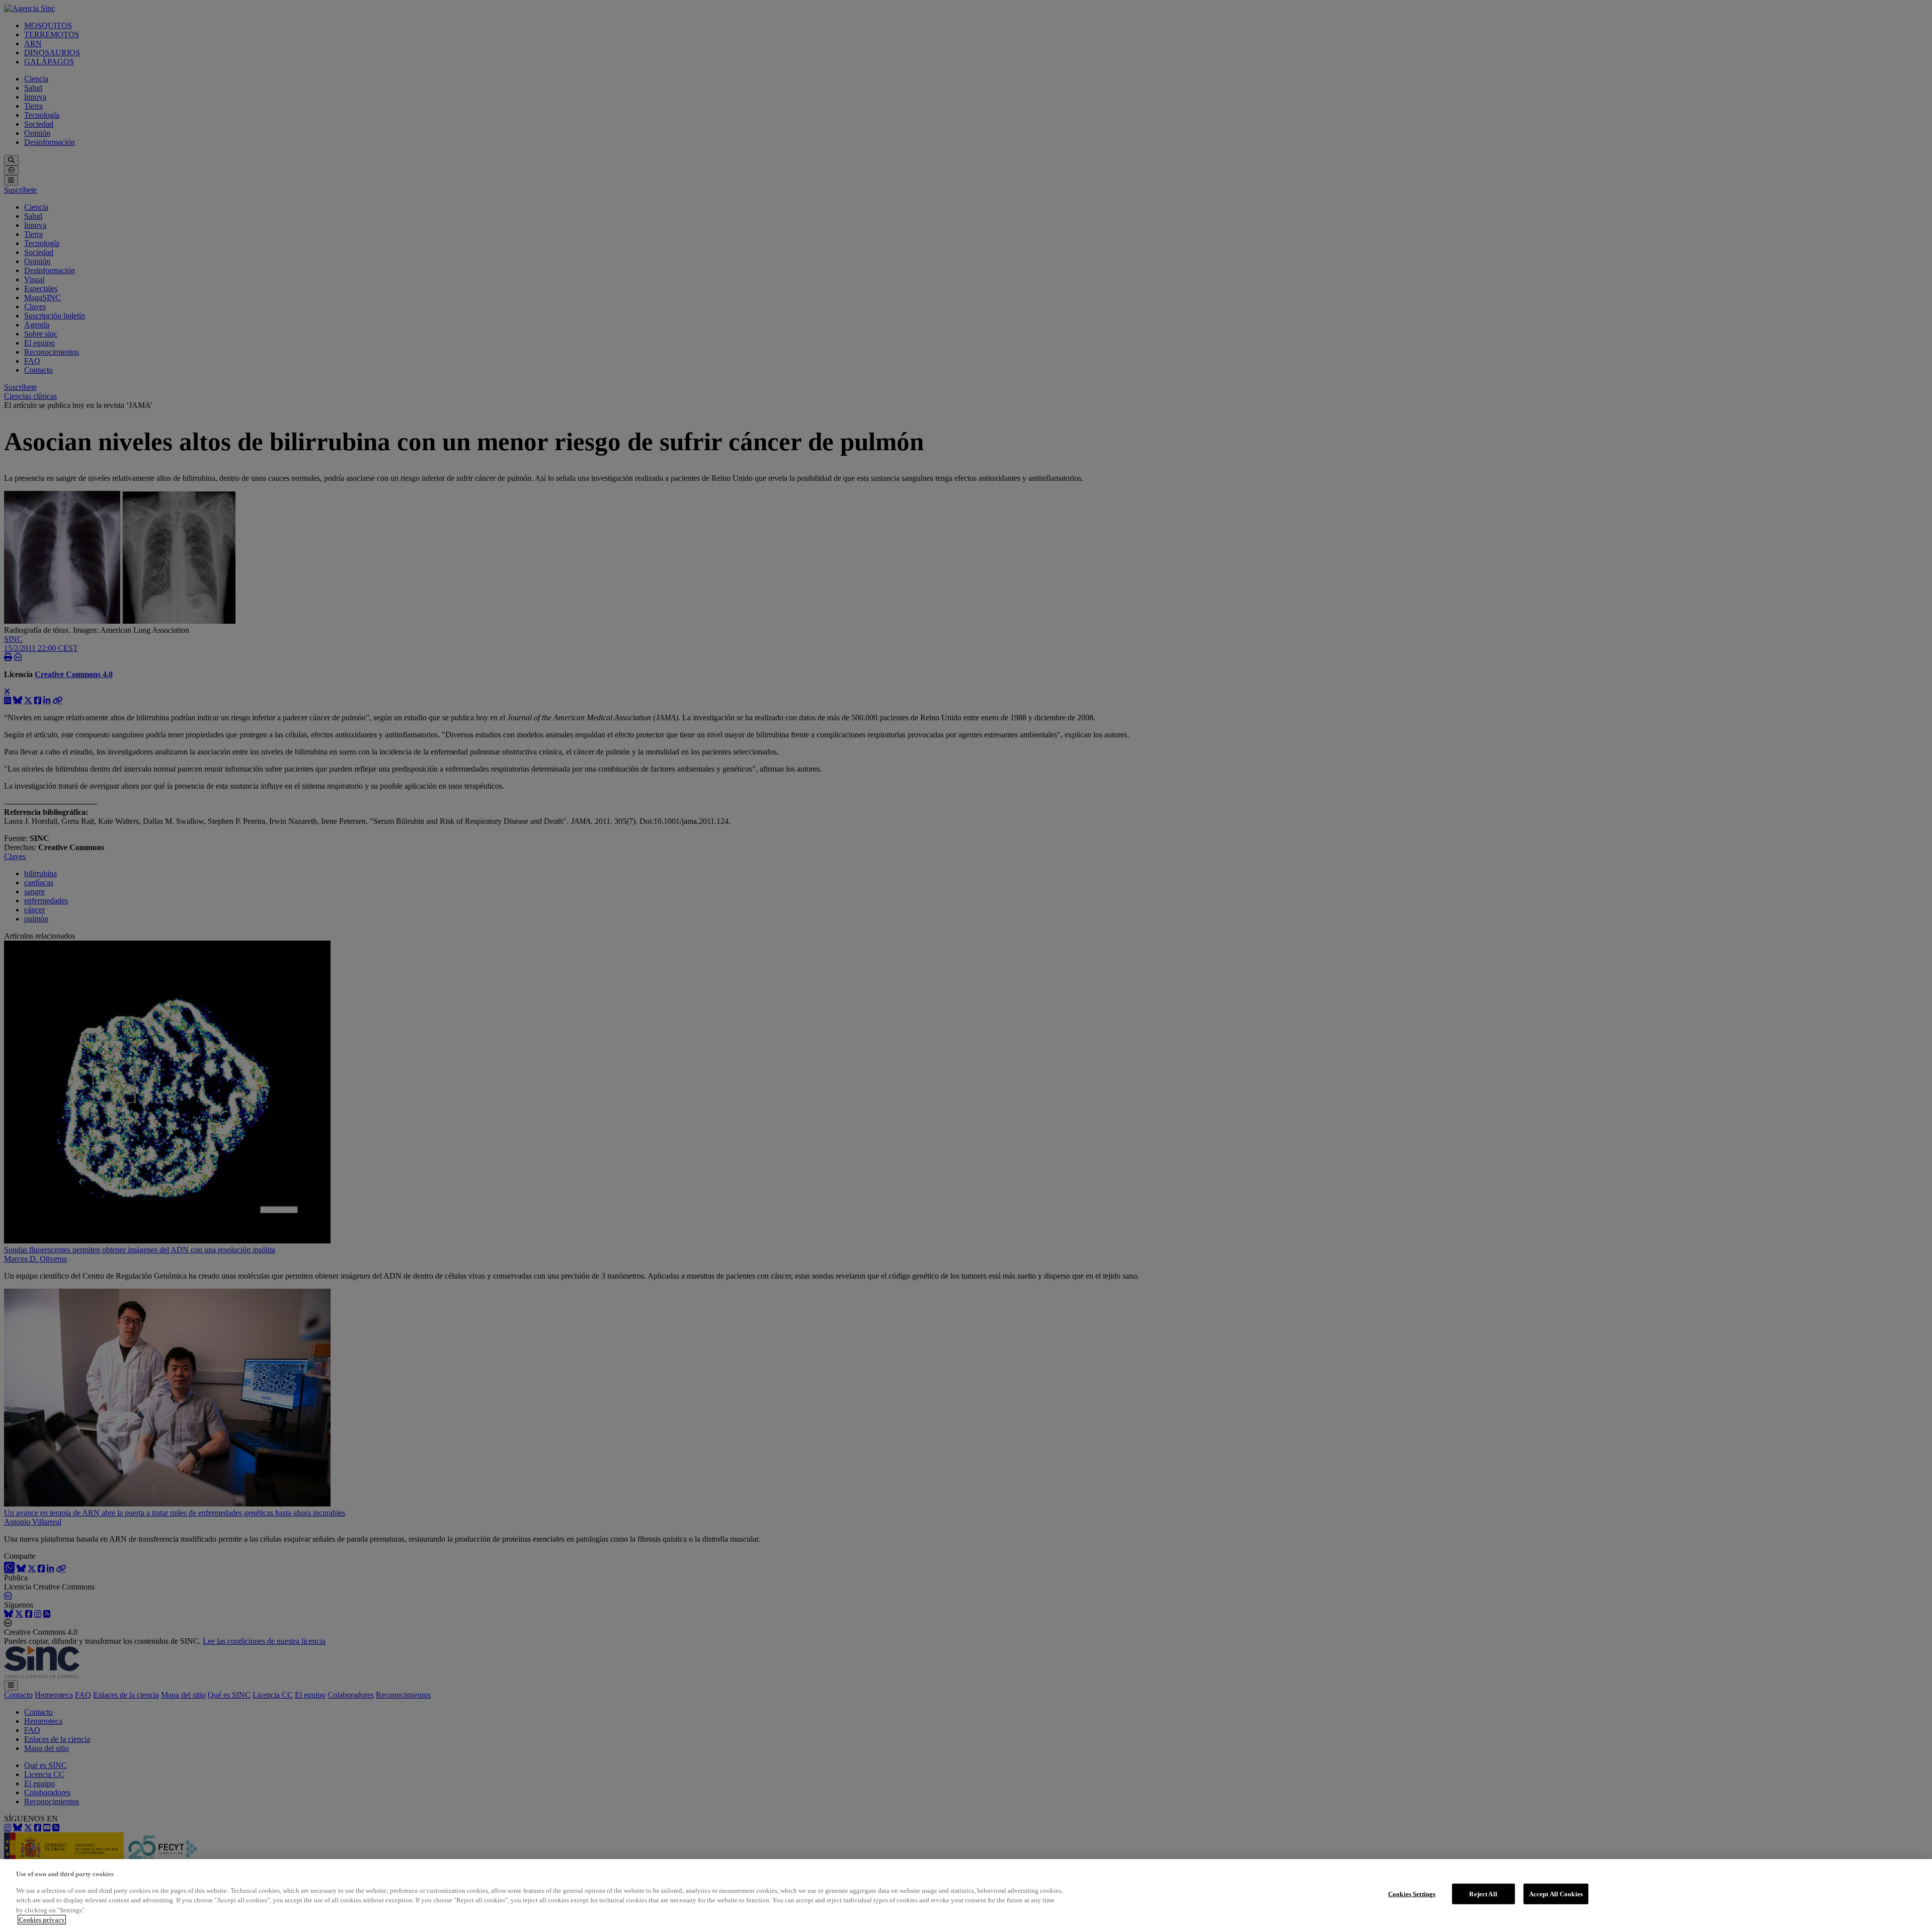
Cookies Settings (1412, 1894)
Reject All (1483, 1894)
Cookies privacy (42, 1920)
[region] (966, 1895)
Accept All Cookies (1556, 1894)
